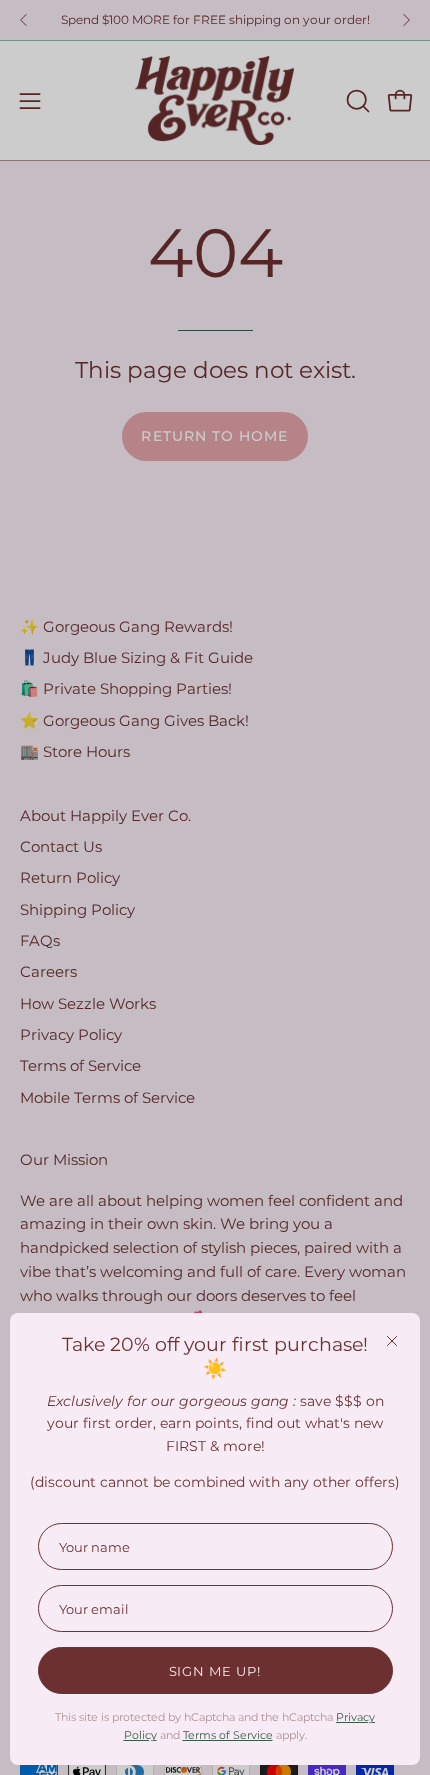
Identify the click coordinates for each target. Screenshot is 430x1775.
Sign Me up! (215, 1671)
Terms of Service (228, 1735)
